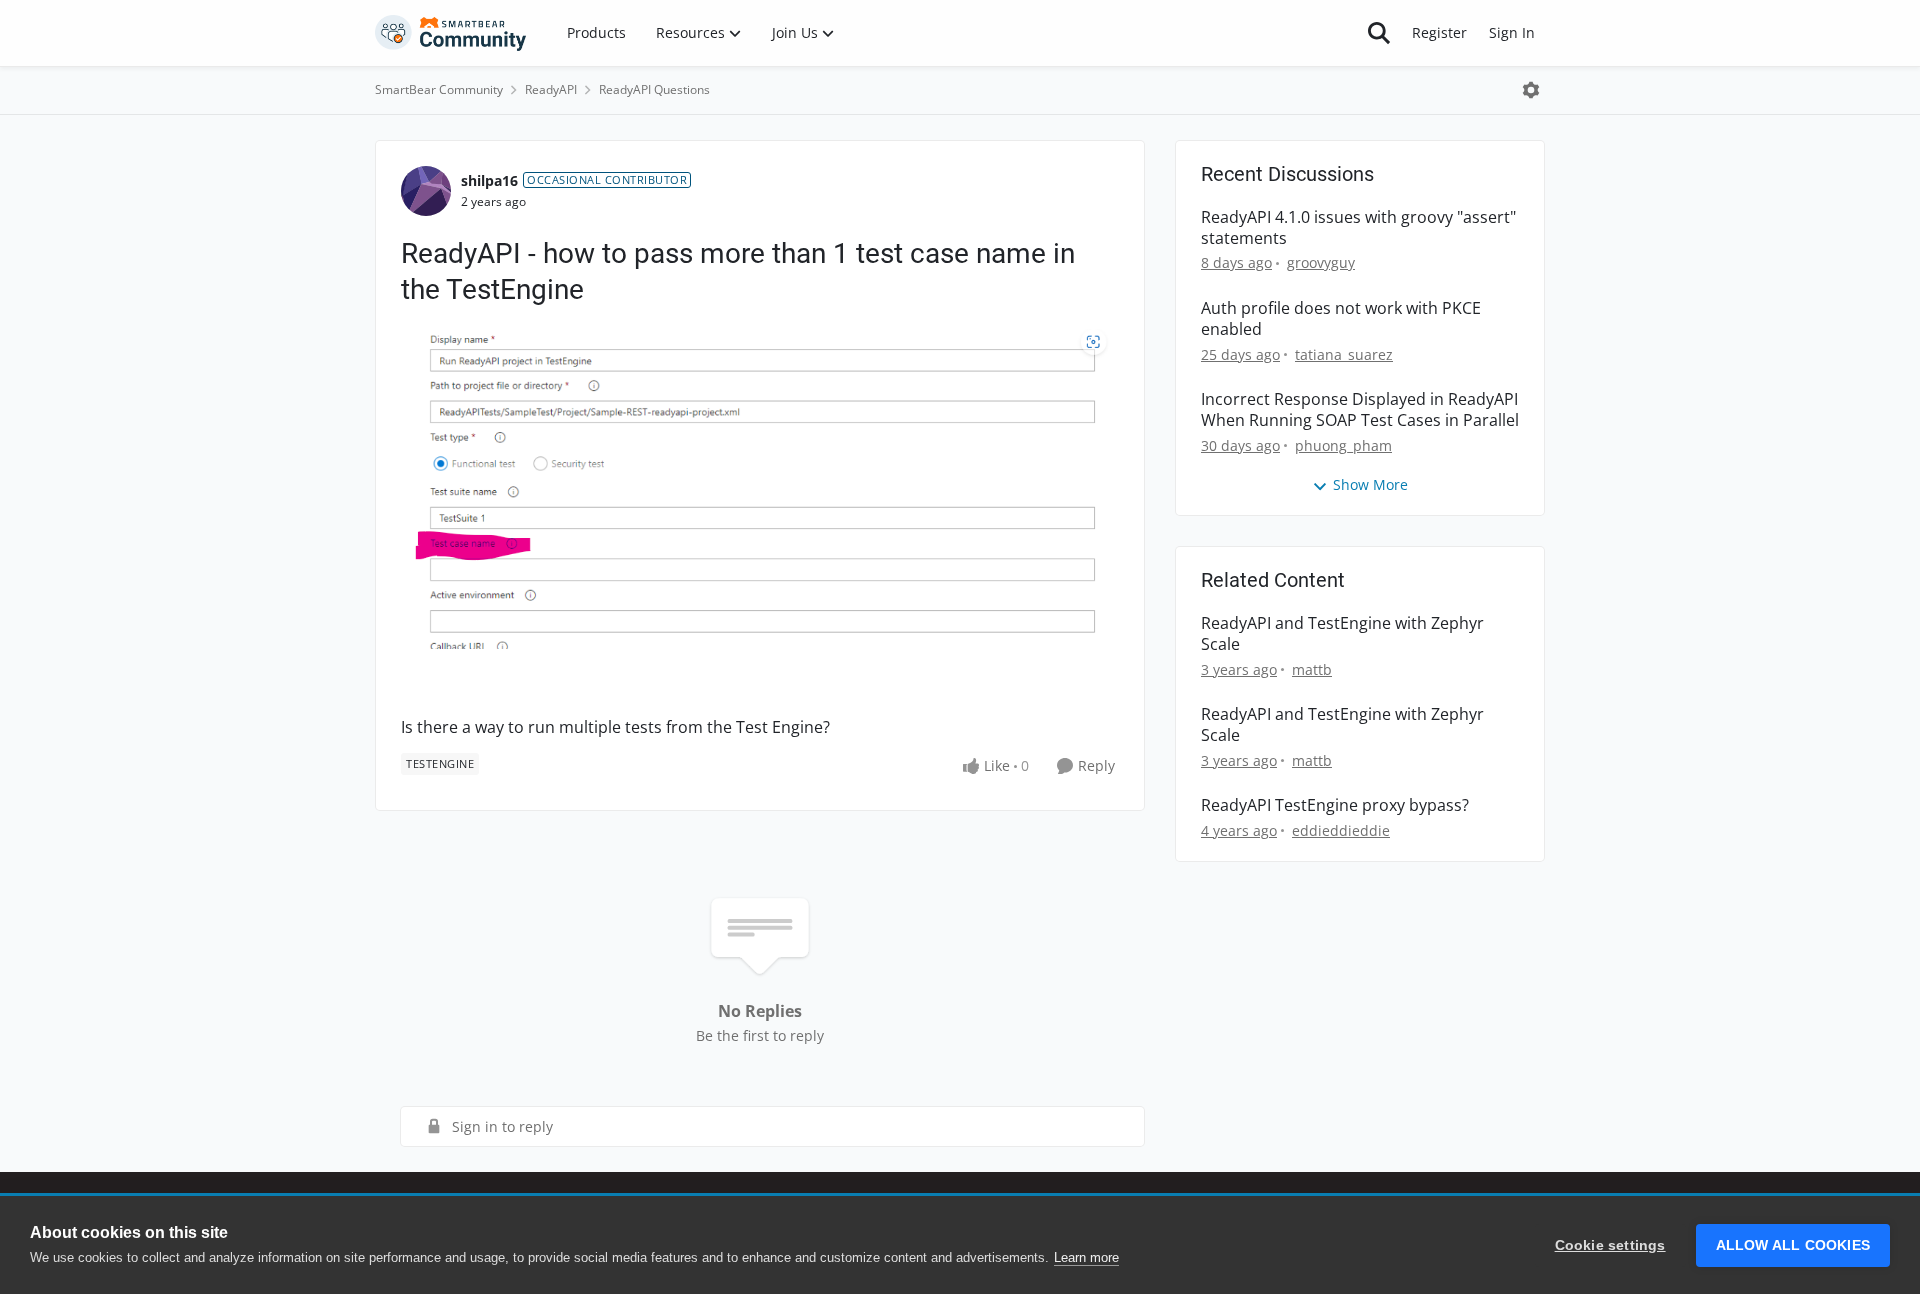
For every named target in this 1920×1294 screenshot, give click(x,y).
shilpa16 (489, 180)
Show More (1370, 484)
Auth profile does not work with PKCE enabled (1341, 319)
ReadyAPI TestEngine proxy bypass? (1335, 805)
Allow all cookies (1793, 1245)
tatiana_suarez (1344, 354)
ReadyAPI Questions (654, 89)
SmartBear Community (439, 89)
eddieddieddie (1341, 830)
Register (1439, 32)
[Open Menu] (1531, 90)
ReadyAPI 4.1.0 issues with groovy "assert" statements (1358, 228)
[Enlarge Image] (760, 489)
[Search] (1379, 33)
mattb (1312, 669)
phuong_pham (1343, 445)
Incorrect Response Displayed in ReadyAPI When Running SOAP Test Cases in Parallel (1360, 410)
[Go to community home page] (451, 33)
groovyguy (1321, 262)
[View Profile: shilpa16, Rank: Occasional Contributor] (426, 191)
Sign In (1512, 32)
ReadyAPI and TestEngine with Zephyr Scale (1342, 634)
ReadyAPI (551, 89)
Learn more (1086, 1257)
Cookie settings (1610, 1245)
